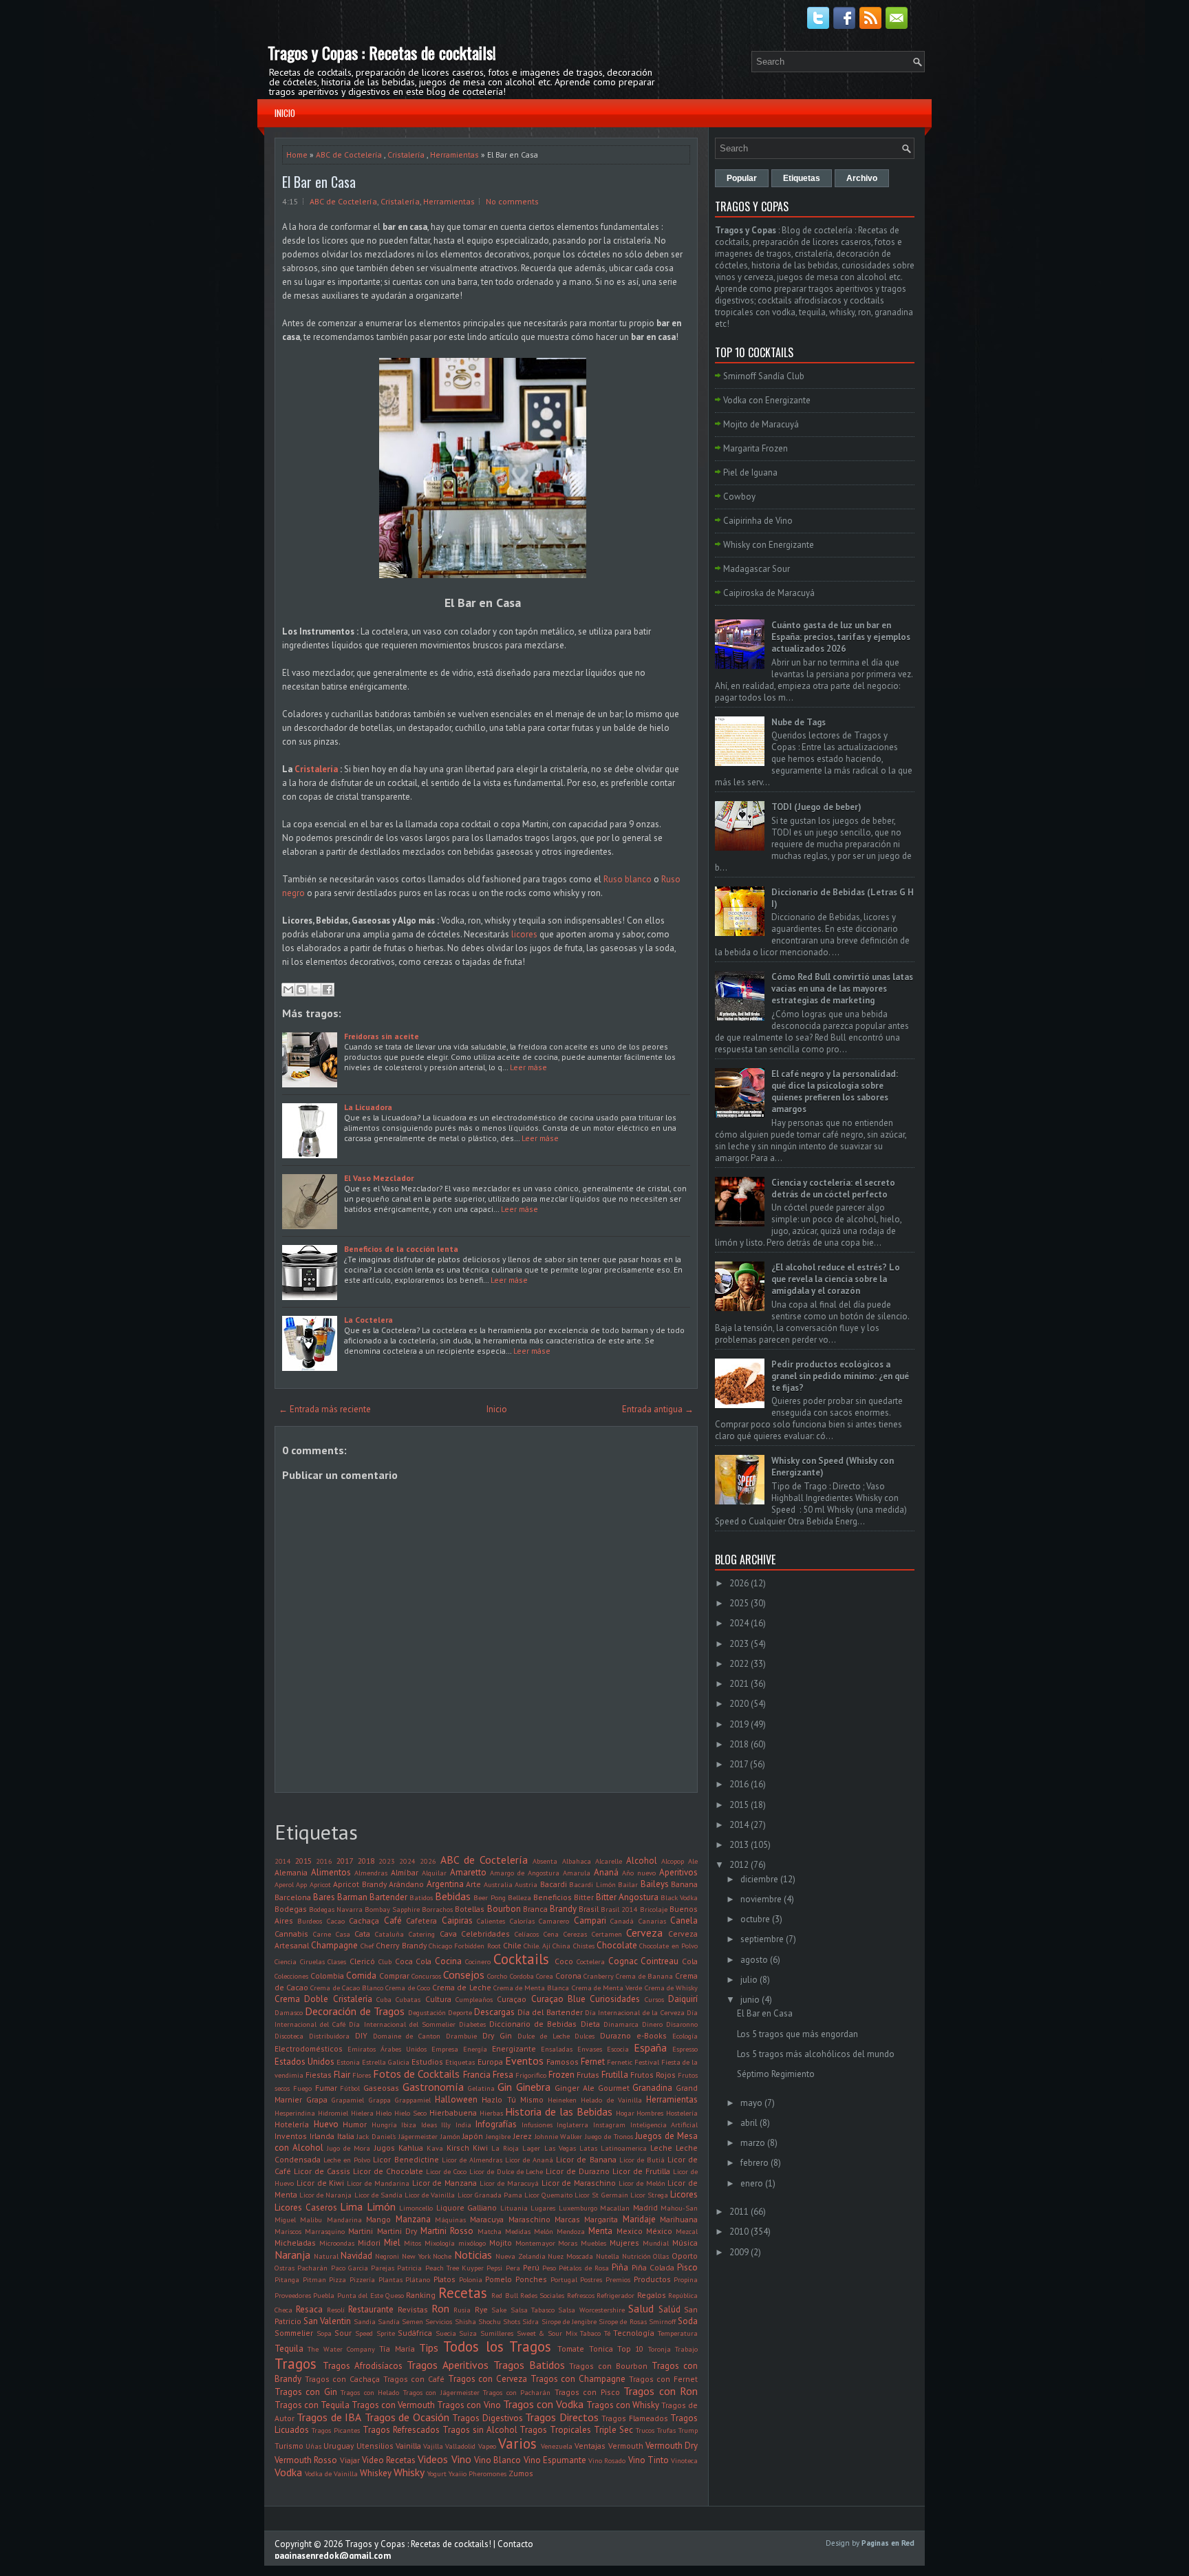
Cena (551, 1934)
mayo (751, 2103)
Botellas (470, 1909)
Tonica (601, 2349)
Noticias (473, 2255)
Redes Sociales (542, 2295)
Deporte (460, 2012)
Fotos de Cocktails (416, 2074)
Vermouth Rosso (306, 2460)
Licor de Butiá (642, 2160)
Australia (498, 1884)
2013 (739, 1845)
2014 (283, 1861)
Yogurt (437, 2473)
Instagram (609, 2125)
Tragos (296, 2364)
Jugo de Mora (349, 2148)
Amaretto (468, 1872)
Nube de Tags (799, 722)
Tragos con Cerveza (488, 2379)
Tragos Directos (561, 2417)
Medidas (518, 2231)
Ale (693, 1861)
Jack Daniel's (376, 2136)
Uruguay (339, 2446)
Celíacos (527, 1934)
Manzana (413, 2219)
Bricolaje (654, 1909)
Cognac (623, 1961)
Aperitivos (678, 1872)
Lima (351, 2206)
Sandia (365, 2321)
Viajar (350, 2460)
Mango (378, 2219)
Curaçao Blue (558, 1999)
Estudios (427, 2062)
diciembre (759, 1879)
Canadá (622, 1921)
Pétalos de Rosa (584, 2268)
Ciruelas (312, 1961)
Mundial (656, 2243)
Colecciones (291, 1976)
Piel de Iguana (750, 472)
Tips (429, 2348)
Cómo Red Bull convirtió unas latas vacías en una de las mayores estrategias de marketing (842, 989)
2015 (303, 1861)
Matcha (490, 2231)
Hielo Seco (410, 2113)
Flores (362, 2075)
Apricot (320, 1884)
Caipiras (457, 1920)
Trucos (645, 2430)
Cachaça (364, 1920)
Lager (531, 2148)
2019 (739, 1724)
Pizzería (362, 2279)
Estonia (348, 2062)
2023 (387, 1861)
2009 (739, 2252)
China (561, 1946)
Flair (342, 2075)
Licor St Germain (601, 2195)
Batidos (421, 1897)
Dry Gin (497, 2035)
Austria (526, 1884)
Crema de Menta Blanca (532, 1988)
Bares (324, 1897)
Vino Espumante (555, 2460)
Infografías (496, 2124)
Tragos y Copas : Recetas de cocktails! (382, 52)
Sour (343, 2333)
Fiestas (319, 2075)
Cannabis (291, 1934)
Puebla (324, 2295)
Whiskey (376, 2473)
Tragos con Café (414, 2379)
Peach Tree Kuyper (455, 2268)
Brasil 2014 (619, 1909)
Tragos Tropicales (555, 2430)
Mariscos (288, 2231)
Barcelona (293, 1897)
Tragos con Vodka (543, 2404)
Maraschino (529, 2219)
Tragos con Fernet (663, 2379)
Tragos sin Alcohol (480, 2430)
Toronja (660, 2349)
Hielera (362, 2113)
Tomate (571, 2349)
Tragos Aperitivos (448, 2365)
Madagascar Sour (757, 569)
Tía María (397, 2349)
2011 (739, 2212)
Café (393, 1920)
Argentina (445, 1884)
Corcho (497, 1976)
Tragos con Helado (370, 2392)
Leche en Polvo (347, 2160)
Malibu (311, 2220)
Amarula (577, 1873)
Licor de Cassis (322, 2171)
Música (685, 2243)
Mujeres (624, 2243)
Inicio (285, 113)
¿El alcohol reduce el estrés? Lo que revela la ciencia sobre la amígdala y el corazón (836, 1279)
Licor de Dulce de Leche (506, 2171)
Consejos (464, 1974)
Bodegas (291, 1909)
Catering (422, 1934)
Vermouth (626, 2446)
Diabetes (472, 2024)
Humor (355, 2124)
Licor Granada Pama (490, 2195)
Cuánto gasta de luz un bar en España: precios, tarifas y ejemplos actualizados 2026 (841, 637)
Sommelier (294, 2333)
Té (607, 2333)
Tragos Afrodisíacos (363, 2366)
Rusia (462, 2310)
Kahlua (411, 2148)
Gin (505, 2087)
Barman (352, 1897)
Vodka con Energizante (767, 400)
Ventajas (590, 2446)
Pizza (338, 2279)
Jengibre (498, 2136)
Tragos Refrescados (401, 2430)
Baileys (655, 1884)
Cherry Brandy (401, 1945)
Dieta (590, 2024)
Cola (690, 1961)
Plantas (390, 2279)
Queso (395, 2295)
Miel (392, 2243)
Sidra (531, 2321)
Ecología (685, 2036)
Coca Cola (414, 1961)
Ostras (285, 2268)
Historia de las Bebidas (558, 2111)
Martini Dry (397, 2231)
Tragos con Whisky (623, 2405)
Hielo (384, 2113)
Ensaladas (557, 2049)
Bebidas (453, 1896)
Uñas (313, 2446)
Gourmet (614, 2088)
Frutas (588, 2075)
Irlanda (322, 2136)
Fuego (302, 2088)
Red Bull (504, 2295)
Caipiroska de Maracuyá (769, 593)
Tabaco (590, 2333)
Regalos (652, 2295)
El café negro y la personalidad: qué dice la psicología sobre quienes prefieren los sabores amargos (835, 1092)
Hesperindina (295, 2113)
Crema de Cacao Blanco (347, 1988)
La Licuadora (368, 1107)
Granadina (652, 2088)
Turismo (289, 2446)
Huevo (326, 2124)
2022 (739, 1664)
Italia (346, 2136)
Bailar (628, 1884)
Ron (440, 2308)
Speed (364, 2333)
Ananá (606, 1872)
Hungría (384, 2125)
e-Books (652, 2035)
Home (297, 155)
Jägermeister (418, 2136)
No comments (512, 201)
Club (385, 1961)
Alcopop (673, 1861)
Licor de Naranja (325, 2195)
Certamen (607, 1934)
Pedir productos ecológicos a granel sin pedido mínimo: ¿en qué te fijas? (840, 1376)
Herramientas (454, 155)
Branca (535, 1909)
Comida (361, 1976)
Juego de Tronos (609, 2136)
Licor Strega (649, 2195)
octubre (755, 1919)
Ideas (429, 2125)
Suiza (468, 2333)
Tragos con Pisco (587, 2392)
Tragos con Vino (469, 2405)
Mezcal (687, 2231)
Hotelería (292, 2124)
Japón (473, 2136)
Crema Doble (301, 1999)
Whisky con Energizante (769, 545)
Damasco (289, 2012)
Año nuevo (639, 1873)
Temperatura (678, 2333)
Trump (688, 2430)
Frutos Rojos (653, 2075)
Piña (620, 2267)
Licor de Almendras (472, 2160)
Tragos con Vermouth (393, 2405)
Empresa (445, 2049)
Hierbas (491, 2113)
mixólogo (472, 2243)
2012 (739, 1865)
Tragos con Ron (661, 2391)
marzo (753, 2143)
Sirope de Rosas (622, 2321)
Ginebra (533, 2087)
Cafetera (421, 1920)
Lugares (543, 2208)
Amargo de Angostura (525, 1873)
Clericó (362, 1961)
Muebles (593, 2243)
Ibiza (409, 2125)
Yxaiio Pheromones (478, 2473)
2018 (366, 1861)
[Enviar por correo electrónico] (288, 990)
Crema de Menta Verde (607, 1988)
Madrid (645, 2207)
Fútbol (350, 2088)
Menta (600, 2231)
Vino (461, 2459)
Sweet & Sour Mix (547, 2333)
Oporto (685, 2256)
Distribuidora (329, 2036)
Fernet (593, 2062)
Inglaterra (572, 2125)
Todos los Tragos (497, 2346)
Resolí (336, 2310)
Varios (517, 2444)
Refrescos (581, 2295)
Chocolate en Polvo (668, 1946)
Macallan (615, 2208)
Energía (475, 2049)
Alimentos (331, 1872)
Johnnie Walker (559, 2136)
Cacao (336, 1921)
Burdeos (310, 1921)
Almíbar (405, 1872)
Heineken (562, 2100)
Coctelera (591, 1961)
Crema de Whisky (671, 1988)
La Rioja (505, 2148)
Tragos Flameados (634, 2418)
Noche (442, 2256)
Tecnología (634, 2333)
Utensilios (375, 2446)
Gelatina (481, 2088)
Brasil (589, 1909)
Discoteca (289, 2036)
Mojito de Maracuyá (761, 424)
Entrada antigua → (658, 1409)
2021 (739, 1684)
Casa (343, 1934)
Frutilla (615, 2075)
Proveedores (293, 2295)
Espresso (685, 2049)
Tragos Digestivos (487, 2418)
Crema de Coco (407, 1988)
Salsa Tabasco (533, 2310)
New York (416, 2256)
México (659, 2231)
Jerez (523, 2136)
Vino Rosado (607, 2460)
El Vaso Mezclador (379, 1178)
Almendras (371, 1873)
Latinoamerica (624, 2148)
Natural (326, 2256)
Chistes (584, 1946)
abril (749, 2123)
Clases (337, 1961)
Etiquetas (460, 2062)
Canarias (652, 1921)
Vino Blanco (497, 2460)
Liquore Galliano (467, 2207)
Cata (362, 1934)
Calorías (522, 1921)
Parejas (383, 2268)
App (301, 1884)
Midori (369, 2243)
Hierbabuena (453, 2112)
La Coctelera (368, 1320)
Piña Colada (653, 2267)
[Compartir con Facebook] (328, 990)
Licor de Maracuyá (509, 2183)
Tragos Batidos (529, 2365)
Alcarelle (609, 1861)
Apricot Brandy (360, 1884)
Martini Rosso (447, 2231)
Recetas (463, 2293)
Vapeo (487, 2446)
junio (750, 2000)
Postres (591, 2279)
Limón (381, 2206)
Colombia (327, 1976)
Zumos (521, 2473)
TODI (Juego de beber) (816, 807)
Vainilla (408, 2446)
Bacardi (554, 1884)
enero (752, 2183)
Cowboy (739, 497)
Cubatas (408, 1999)
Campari (590, 1920)
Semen (413, 2321)
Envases (590, 2049)
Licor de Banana (586, 2159)
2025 (739, 1603)
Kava (435, 2148)
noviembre (761, 1899)
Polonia (471, 2279)
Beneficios (553, 1897)
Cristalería (406, 155)
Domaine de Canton (407, 2036)
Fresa (503, 2075)
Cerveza (644, 1933)
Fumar (326, 2088)
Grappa (380, 2100)
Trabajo (686, 2349)
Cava (448, 1934)
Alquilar (434, 1873)
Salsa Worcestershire (591, 2310)
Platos (444, 2279)
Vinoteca (684, 2460)
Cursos (654, 1999)
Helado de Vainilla (611, 2100)
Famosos (563, 2062)
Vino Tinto (649, 2460)
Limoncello (416, 2208)
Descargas (494, 2012)
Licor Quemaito (548, 2195)
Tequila (289, 2349)
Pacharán (312, 2268)
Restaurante (371, 2309)
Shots (512, 2321)
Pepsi (494, 2268)
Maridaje (639, 2219)
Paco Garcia (350, 2268)
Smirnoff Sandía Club (764, 376)
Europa (490, 2062)
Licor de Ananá (529, 2160)
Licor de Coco (446, 2171)
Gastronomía (433, 2087)
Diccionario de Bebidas (533, 2024)
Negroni (387, 2256)
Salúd (670, 2309)
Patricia (409, 2268)
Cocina (448, 1961)
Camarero (554, 1921)
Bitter (584, 1897)
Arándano (406, 1884)
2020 (739, 1704)
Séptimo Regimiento (776, 2074)
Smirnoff (662, 2321)
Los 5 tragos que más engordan (797, 2034)
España (650, 2047)
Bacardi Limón (592, 1884)
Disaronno (682, 2024)
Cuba (384, 1999)
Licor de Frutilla (641, 2171)
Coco (564, 1961)
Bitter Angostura (627, 1897)
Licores (684, 2194)
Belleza (519, 1897)
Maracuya (487, 2219)
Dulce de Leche (544, 2036)
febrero (754, 2163)
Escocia (618, 2049)
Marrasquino (325, 2231)
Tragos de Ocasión (407, 2417)
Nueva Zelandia (521, 2256)
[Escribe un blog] (301, 990)
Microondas (337, 2243)
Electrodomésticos (309, 2048)
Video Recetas (389, 2460)
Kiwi (480, 2148)
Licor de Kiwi (321, 2183)
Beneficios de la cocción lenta (401, 1249)
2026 (428, 1861)
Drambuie (461, 2036)
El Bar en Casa (319, 182)
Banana (684, 1884)
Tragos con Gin (306, 2392)
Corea (545, 1976)
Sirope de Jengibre (569, 2321)
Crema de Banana (644, 1976)
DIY (361, 2035)
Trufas (666, 2430)
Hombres (650, 2113)
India (463, 2125)
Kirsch (458, 2148)
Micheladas (295, 2243)
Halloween (456, 2099)
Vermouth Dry (672, 2446)
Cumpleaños (474, 1999)
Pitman (314, 2279)
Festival (647, 2062)
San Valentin (327, 2321)
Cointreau (660, 1961)
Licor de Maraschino (579, 2183)
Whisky (409, 2472)
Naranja (292, 2255)
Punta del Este (360, 2295)
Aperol (284, 1884)
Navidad (356, 2256)
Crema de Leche (461, 1987)
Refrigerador (615, 2295)
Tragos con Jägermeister (441, 2392)
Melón (544, 2231)
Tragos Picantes (336, 2430)
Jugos (385, 2148)
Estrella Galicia (386, 2062)
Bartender (388, 1897)
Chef (367, 1946)
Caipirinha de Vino (758, 521)
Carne (322, 1934)
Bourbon (504, 1909)
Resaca (309, 2309)
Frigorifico (531, 2075)
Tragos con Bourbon (608, 2366)
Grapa (317, 2099)
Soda (688, 2321)
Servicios (439, 2321)
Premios (618, 2279)
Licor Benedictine (406, 2159)
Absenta (545, 1861)
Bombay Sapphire (392, 1909)
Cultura (438, 1999)
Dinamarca (621, 2024)
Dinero (652, 2024)
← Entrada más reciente (325, 1409)
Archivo (862, 178)
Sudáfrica (415, 2333)
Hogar (625, 2113)
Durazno (615, 2035)
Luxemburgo (578, 2208)
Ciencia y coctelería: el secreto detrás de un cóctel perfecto (833, 1189)
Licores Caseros (306, 2207)
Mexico (630, 2231)
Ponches (531, 2279)
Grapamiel (348, 2100)
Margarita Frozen (756, 448)
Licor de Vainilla (430, 2195)
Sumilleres (497, 2333)
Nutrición (636, 2256)
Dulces (585, 2036)
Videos (433, 2459)
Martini (361, 2231)
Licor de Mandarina (378, 2183)
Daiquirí (683, 1999)
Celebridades (485, 1934)
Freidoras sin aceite (382, 1036)
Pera (513, 2268)
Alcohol (642, 1861)
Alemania (291, 1872)
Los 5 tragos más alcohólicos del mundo (816, 2054)
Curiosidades (615, 1999)
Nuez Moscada (570, 2256)
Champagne (334, 1945)
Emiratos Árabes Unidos (387, 2049)
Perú (531, 2267)
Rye (481, 2309)
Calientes (491, 1921)
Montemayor (535, 2243)
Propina (686, 2279)
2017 (345, 1861)
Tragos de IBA (329, 2417)
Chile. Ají (537, 1946)
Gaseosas (381, 2088)
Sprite (386, 2333)
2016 (324, 1861)
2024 (407, 1861)
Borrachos (437, 1909)
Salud (641, 2308)
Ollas (661, 2256)
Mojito (501, 2243)
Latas (588, 2148)
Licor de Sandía (378, 2195)
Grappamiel (413, 2100)
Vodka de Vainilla (331, 2473)
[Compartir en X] (314, 990)
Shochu (490, 2321)
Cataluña (389, 1934)
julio (749, 1980)
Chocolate (617, 1945)
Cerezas (575, 1934)
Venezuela (557, 2446)
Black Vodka (679, 1897)
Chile (512, 1945)
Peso (549, 2268)
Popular (742, 178)
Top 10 (630, 2349)
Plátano (418, 2279)
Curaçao (512, 1999)
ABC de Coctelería (349, 155)
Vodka (288, 2472)
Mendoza (571, 2231)
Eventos (524, 2061)
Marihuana (679, 2219)
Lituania (514, 2208)
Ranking (421, 2295)
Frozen (561, 2075)
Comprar (394, 1976)
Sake (499, 2310)
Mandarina (344, 2220)
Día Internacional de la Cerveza (635, 2012)
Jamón (450, 2136)
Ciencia (286, 1961)
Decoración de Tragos (355, 2011)
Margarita (601, 2219)
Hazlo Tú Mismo (512, 2099)
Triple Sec (613, 2430)
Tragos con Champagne (578, 2379)
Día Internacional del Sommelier (402, 2024)
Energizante (514, 2048)
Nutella (608, 2256)
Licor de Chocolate (388, 2171)
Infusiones (537, 2125)
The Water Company (341, 2349)
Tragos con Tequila (312, 2405)
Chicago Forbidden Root (465, 1946)
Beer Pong (489, 1897)
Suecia (446, 2333)
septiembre (762, 1939)
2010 (739, 2232)
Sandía (389, 2321)
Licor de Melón (642, 2183)
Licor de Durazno (578, 2171)
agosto (754, 1960)
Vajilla (433, 2446)
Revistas (413, 2309)
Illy (446, 2125)
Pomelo (499, 2279)
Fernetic (620, 2062)
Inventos (291, 2136)
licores (524, 934)
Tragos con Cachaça (342, 2379)
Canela (684, 1920)
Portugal (564, 2279)
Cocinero (478, 1961)
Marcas (567, 2219)
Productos (652, 2279)
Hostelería (682, 2113)
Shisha (465, 2321)
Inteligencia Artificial (664, 2125)
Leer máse (528, 1067)
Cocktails (521, 1959)
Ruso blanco (628, 879)
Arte (473, 1884)
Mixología (440, 2243)
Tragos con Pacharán (517, 2392)
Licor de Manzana (445, 2183)
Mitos (413, 2243)
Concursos (426, 1976)
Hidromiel (333, 2113)
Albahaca (577, 1861)
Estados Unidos (304, 2062)
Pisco (687, 2267)
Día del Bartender (550, 2012)
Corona (568, 1976)
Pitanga (287, 2279)
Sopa (324, 2333)
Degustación (427, 2012)
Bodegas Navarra (336, 1909)
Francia (477, 2075)
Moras (568, 2243)
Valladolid (460, 2446)
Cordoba (522, 1976)
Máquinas (450, 2220)
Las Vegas (560, 2148)
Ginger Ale (575, 2088)
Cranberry (599, 1976)
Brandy (563, 1909)
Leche (661, 2148)
